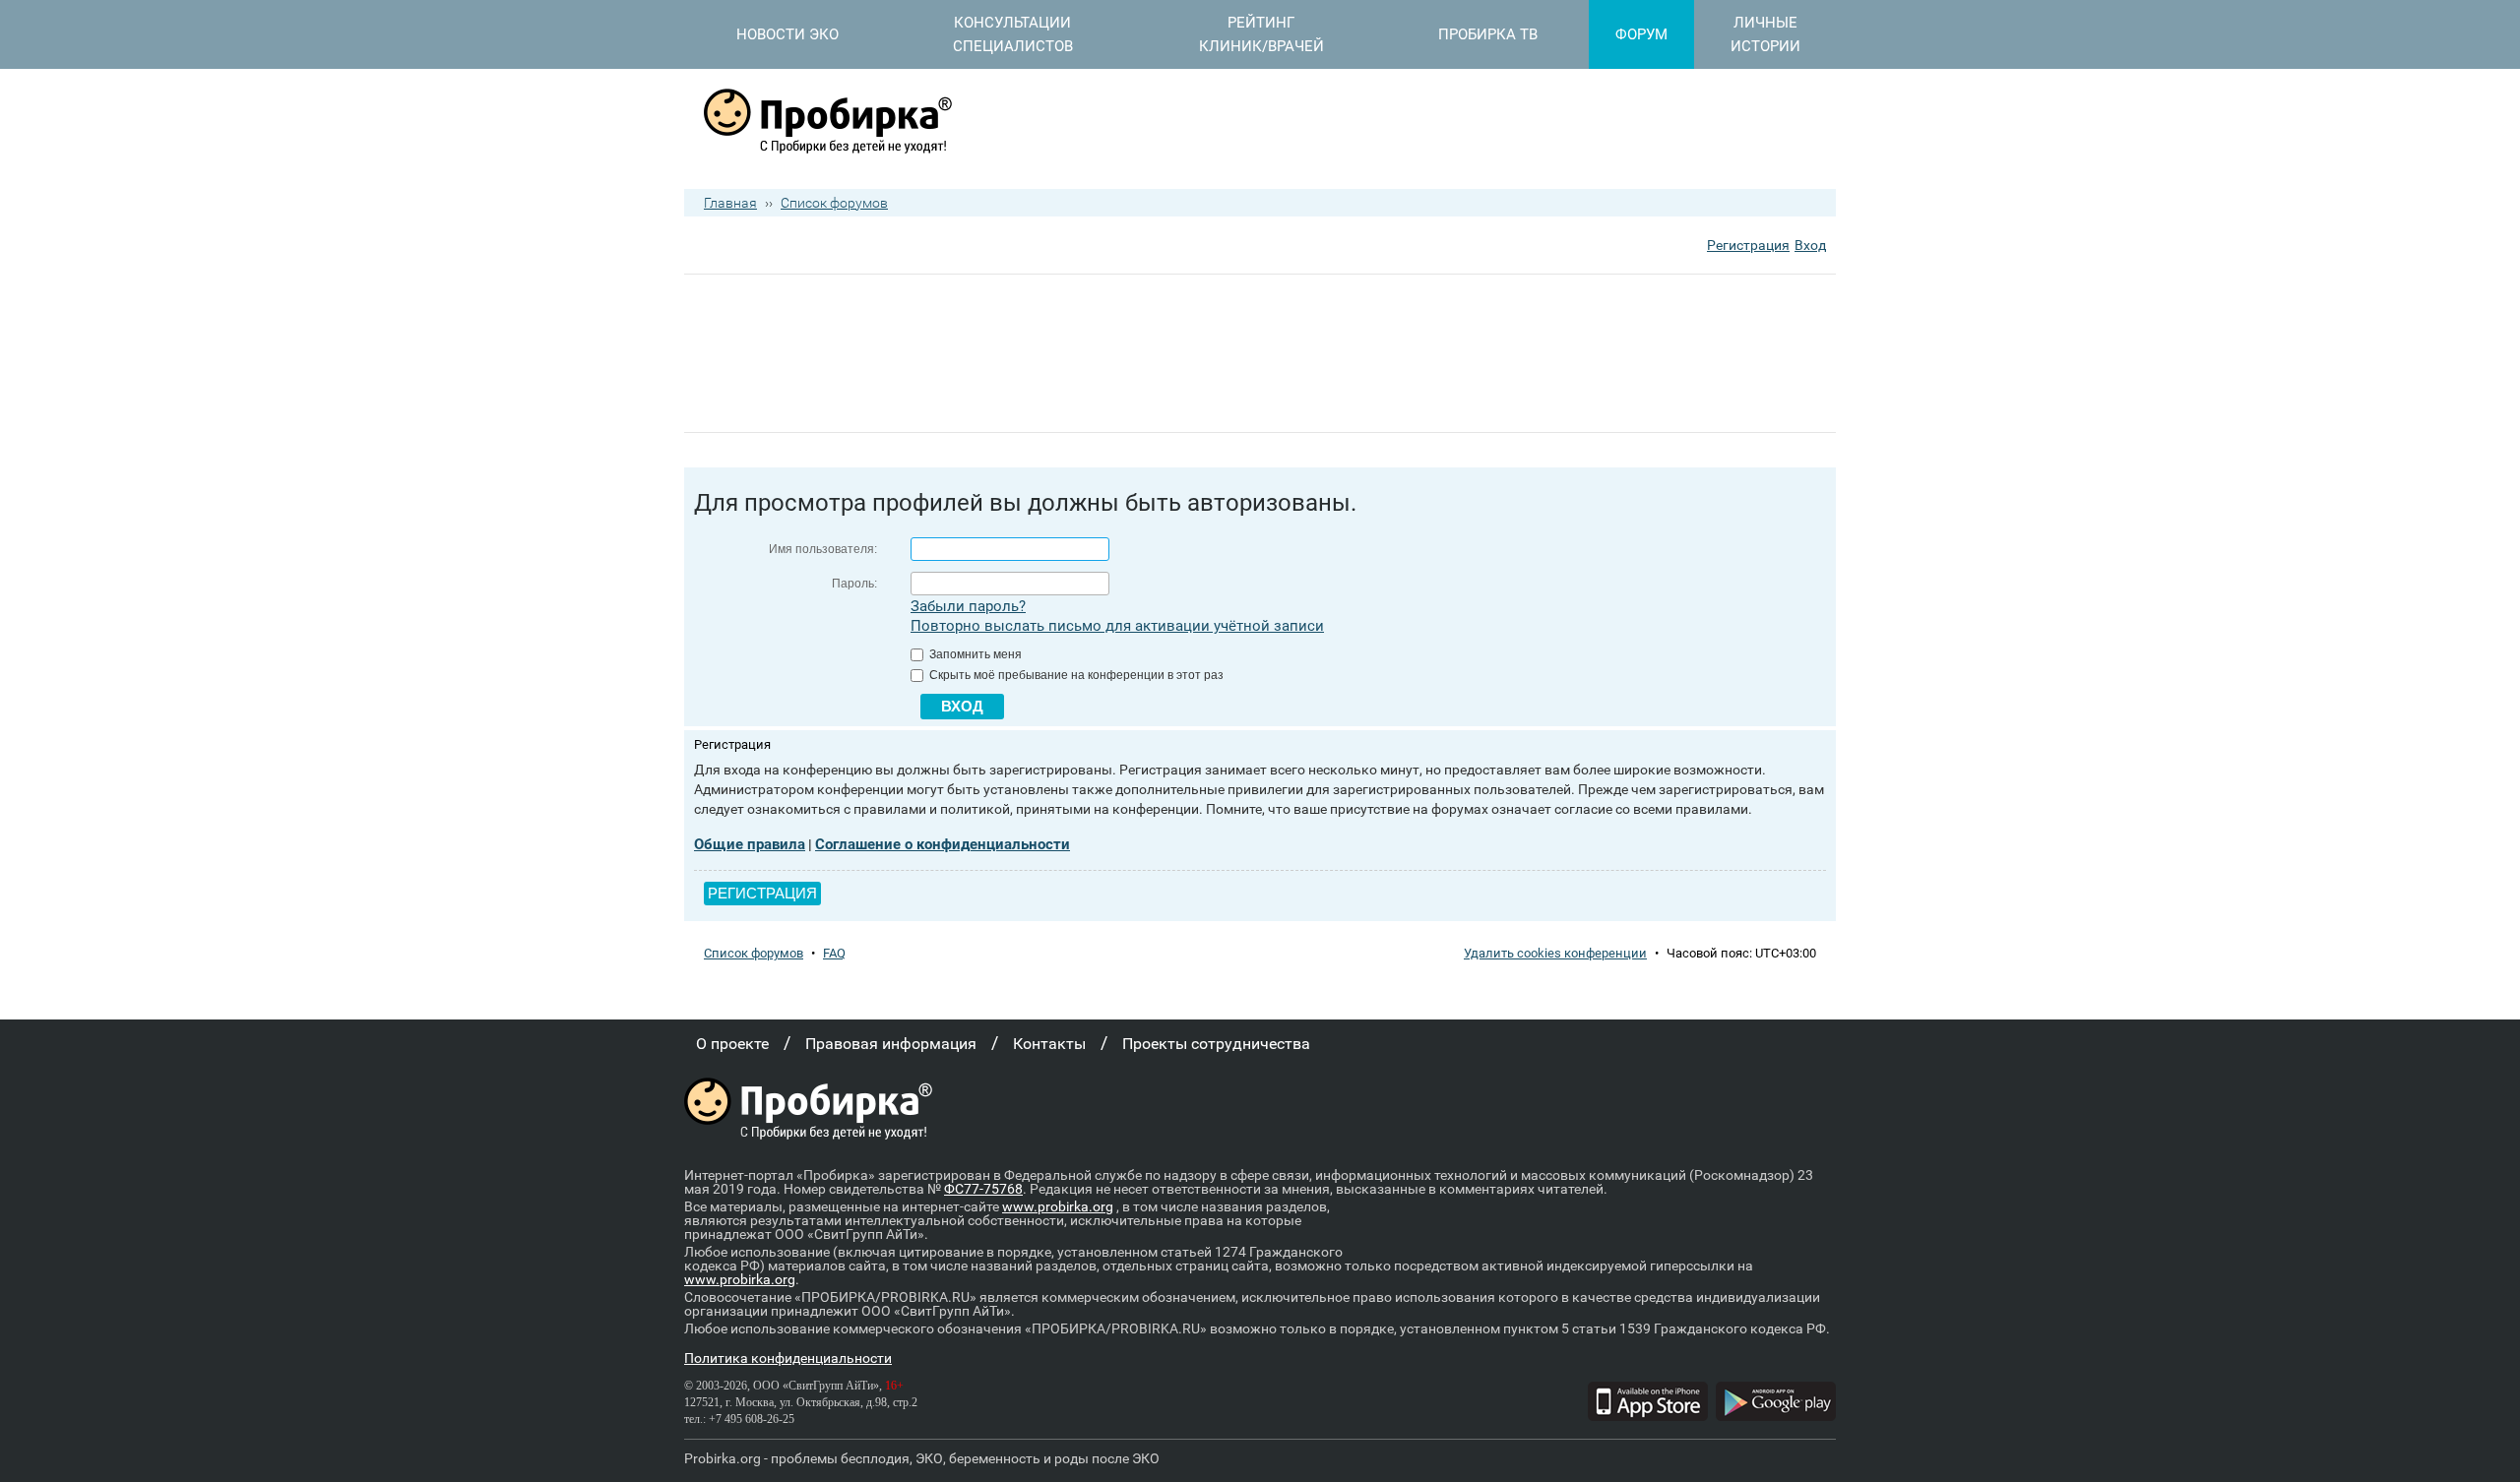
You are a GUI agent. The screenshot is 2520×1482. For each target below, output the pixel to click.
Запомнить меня (974, 654)
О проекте (732, 1044)
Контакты (1049, 1044)
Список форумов (834, 203)
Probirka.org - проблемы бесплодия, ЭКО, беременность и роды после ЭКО (922, 1458)
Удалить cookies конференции (1555, 953)
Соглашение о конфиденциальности (943, 844)
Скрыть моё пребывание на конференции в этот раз (1075, 675)
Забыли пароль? (968, 606)
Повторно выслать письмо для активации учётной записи (1117, 626)
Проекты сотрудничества (1216, 1044)
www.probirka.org (1058, 1206)
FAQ (834, 953)
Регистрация (1748, 245)
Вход (1810, 245)
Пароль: (854, 584)
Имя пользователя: (823, 549)
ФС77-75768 (983, 1189)
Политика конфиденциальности (788, 1358)
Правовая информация (891, 1044)
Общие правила (750, 844)
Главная (730, 203)
